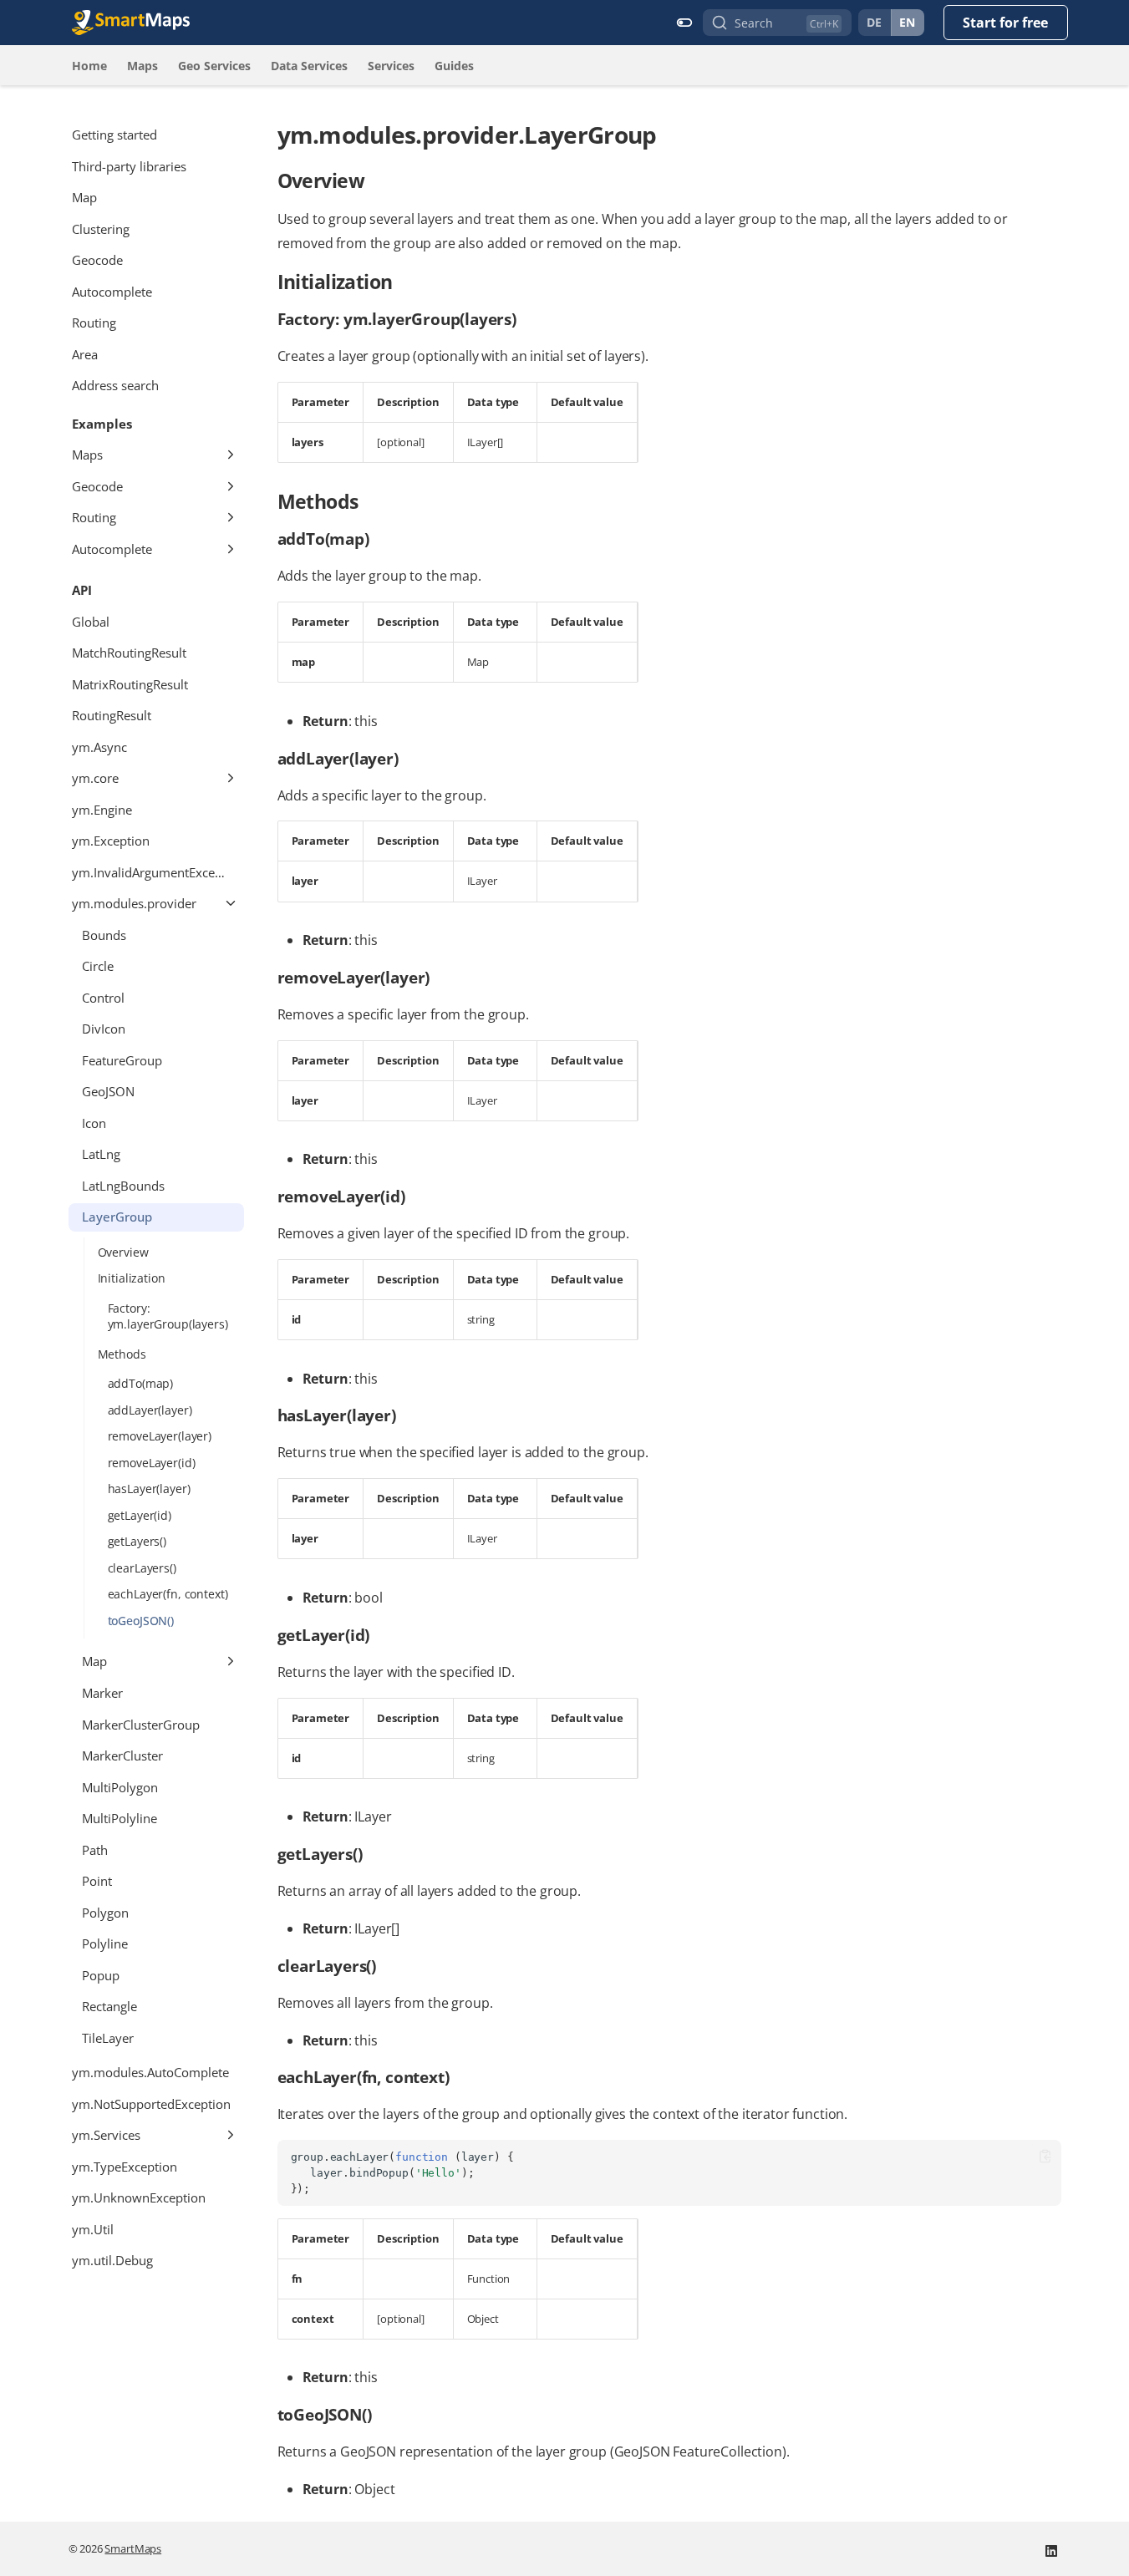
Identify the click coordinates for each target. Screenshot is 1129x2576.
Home (89, 66)
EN (908, 22)
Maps (142, 66)
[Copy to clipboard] (1045, 2156)
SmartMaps (133, 2548)
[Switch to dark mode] (684, 23)
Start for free (1005, 23)
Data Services (309, 66)
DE (875, 22)
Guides (454, 66)
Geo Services (214, 66)
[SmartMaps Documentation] (131, 23)
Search (754, 23)
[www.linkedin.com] (1051, 2549)
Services (391, 66)
